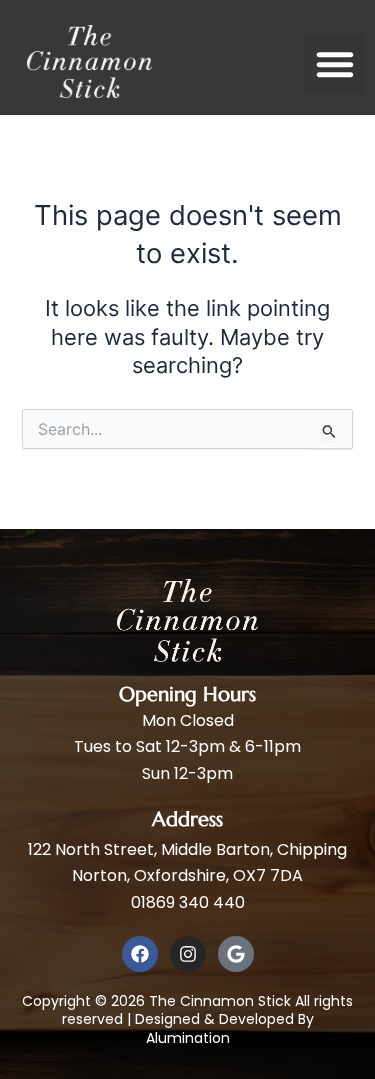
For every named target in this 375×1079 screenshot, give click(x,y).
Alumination (188, 1038)
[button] (335, 64)
